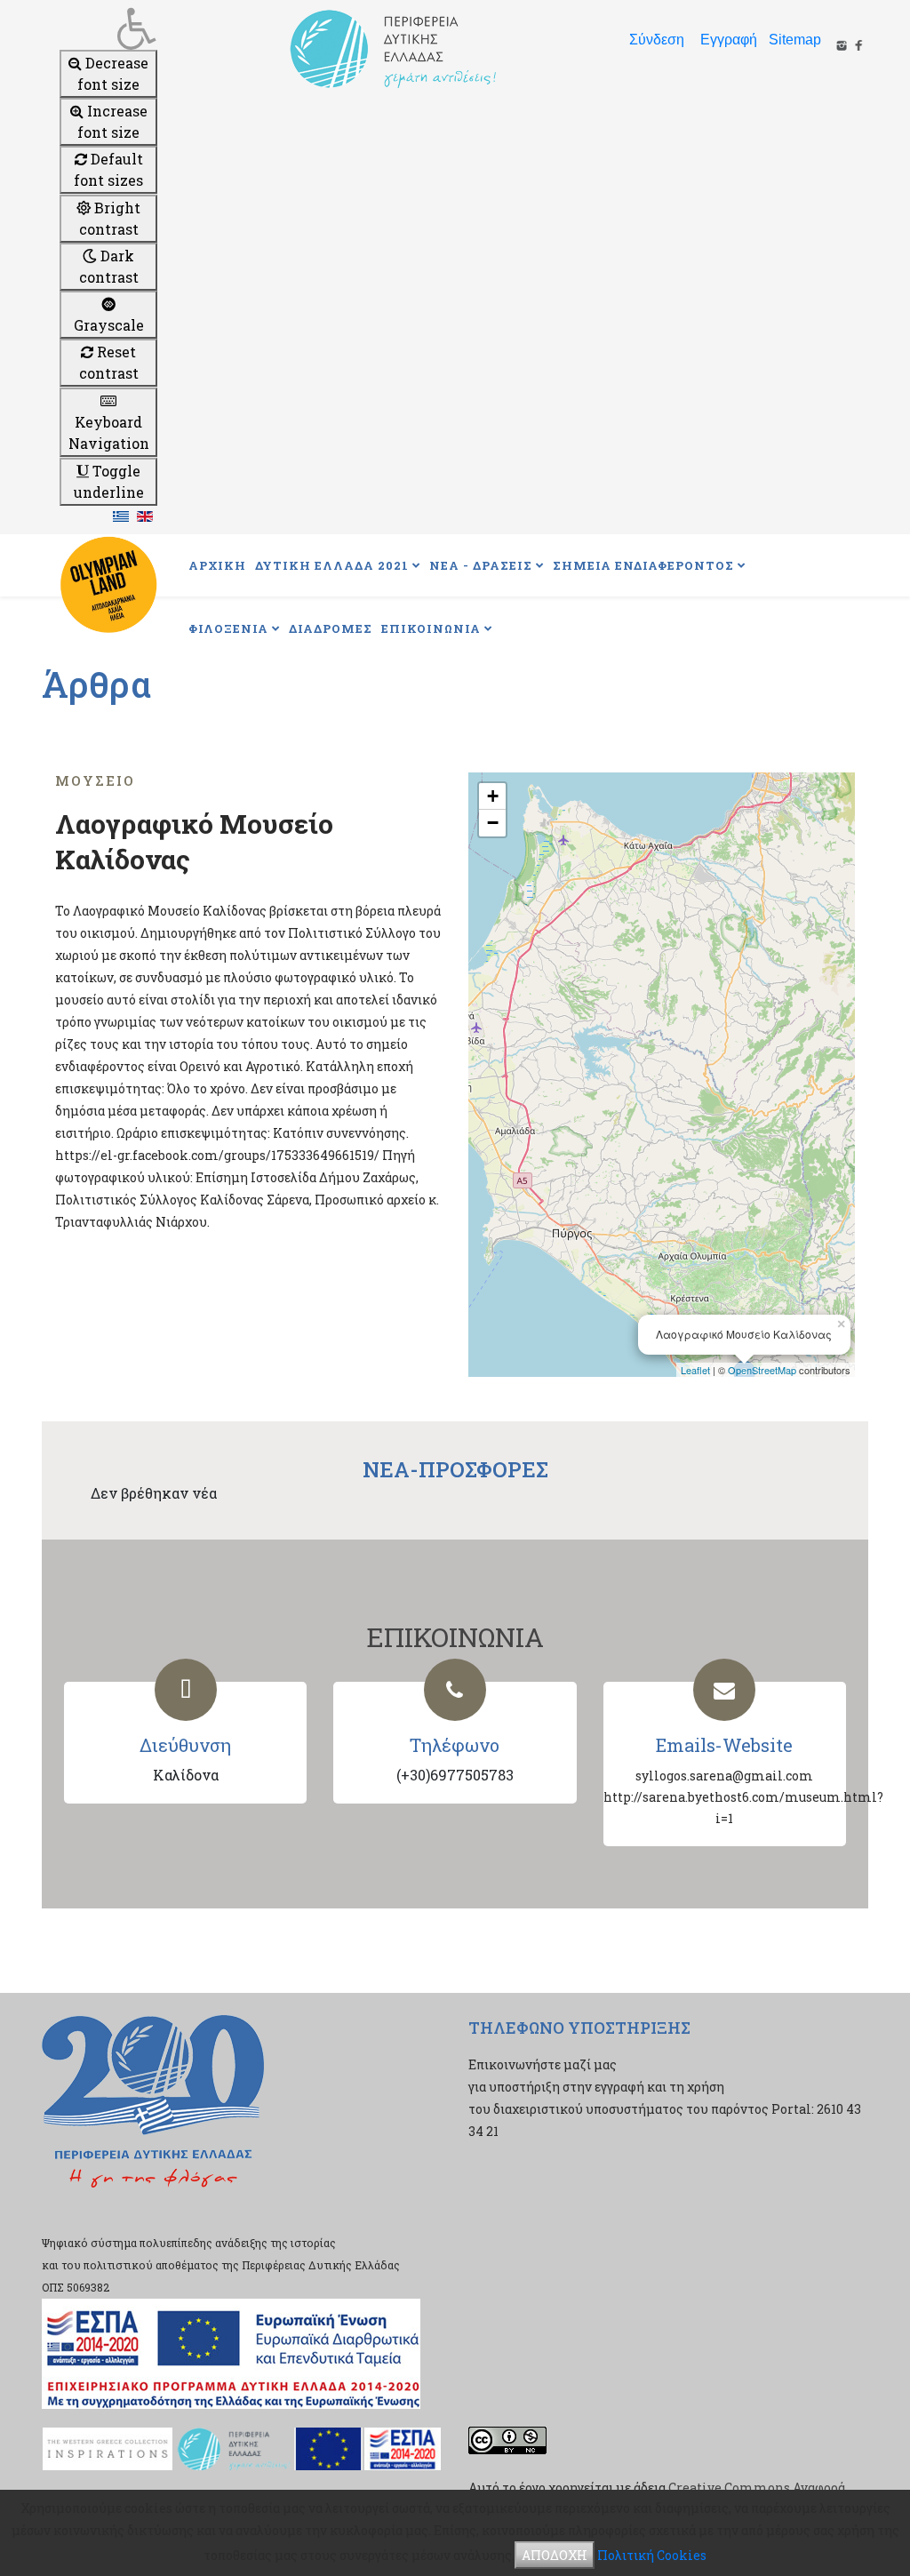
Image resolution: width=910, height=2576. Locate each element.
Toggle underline (109, 481)
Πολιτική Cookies (652, 2555)
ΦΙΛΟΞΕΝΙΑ (228, 628)
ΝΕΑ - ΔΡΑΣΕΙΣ (481, 565)
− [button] (493, 823)
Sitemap (795, 40)
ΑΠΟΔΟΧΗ (555, 2555)
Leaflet (695, 1370)
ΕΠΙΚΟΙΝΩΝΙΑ (431, 628)
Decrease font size (113, 73)
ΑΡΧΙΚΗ (217, 565)
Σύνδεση (657, 40)
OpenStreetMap (762, 1370)
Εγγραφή (729, 40)
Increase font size (112, 121)
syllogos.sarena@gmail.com (724, 1776)
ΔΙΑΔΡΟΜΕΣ (331, 628)
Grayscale (109, 325)
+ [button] (493, 796)
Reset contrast (109, 362)
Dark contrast (109, 266)
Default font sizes (108, 169)
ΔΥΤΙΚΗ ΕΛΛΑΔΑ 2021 (332, 565)
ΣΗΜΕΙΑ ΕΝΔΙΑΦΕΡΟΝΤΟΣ (643, 565)
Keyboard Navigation (109, 432)
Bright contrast (110, 218)
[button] (108, 28)
